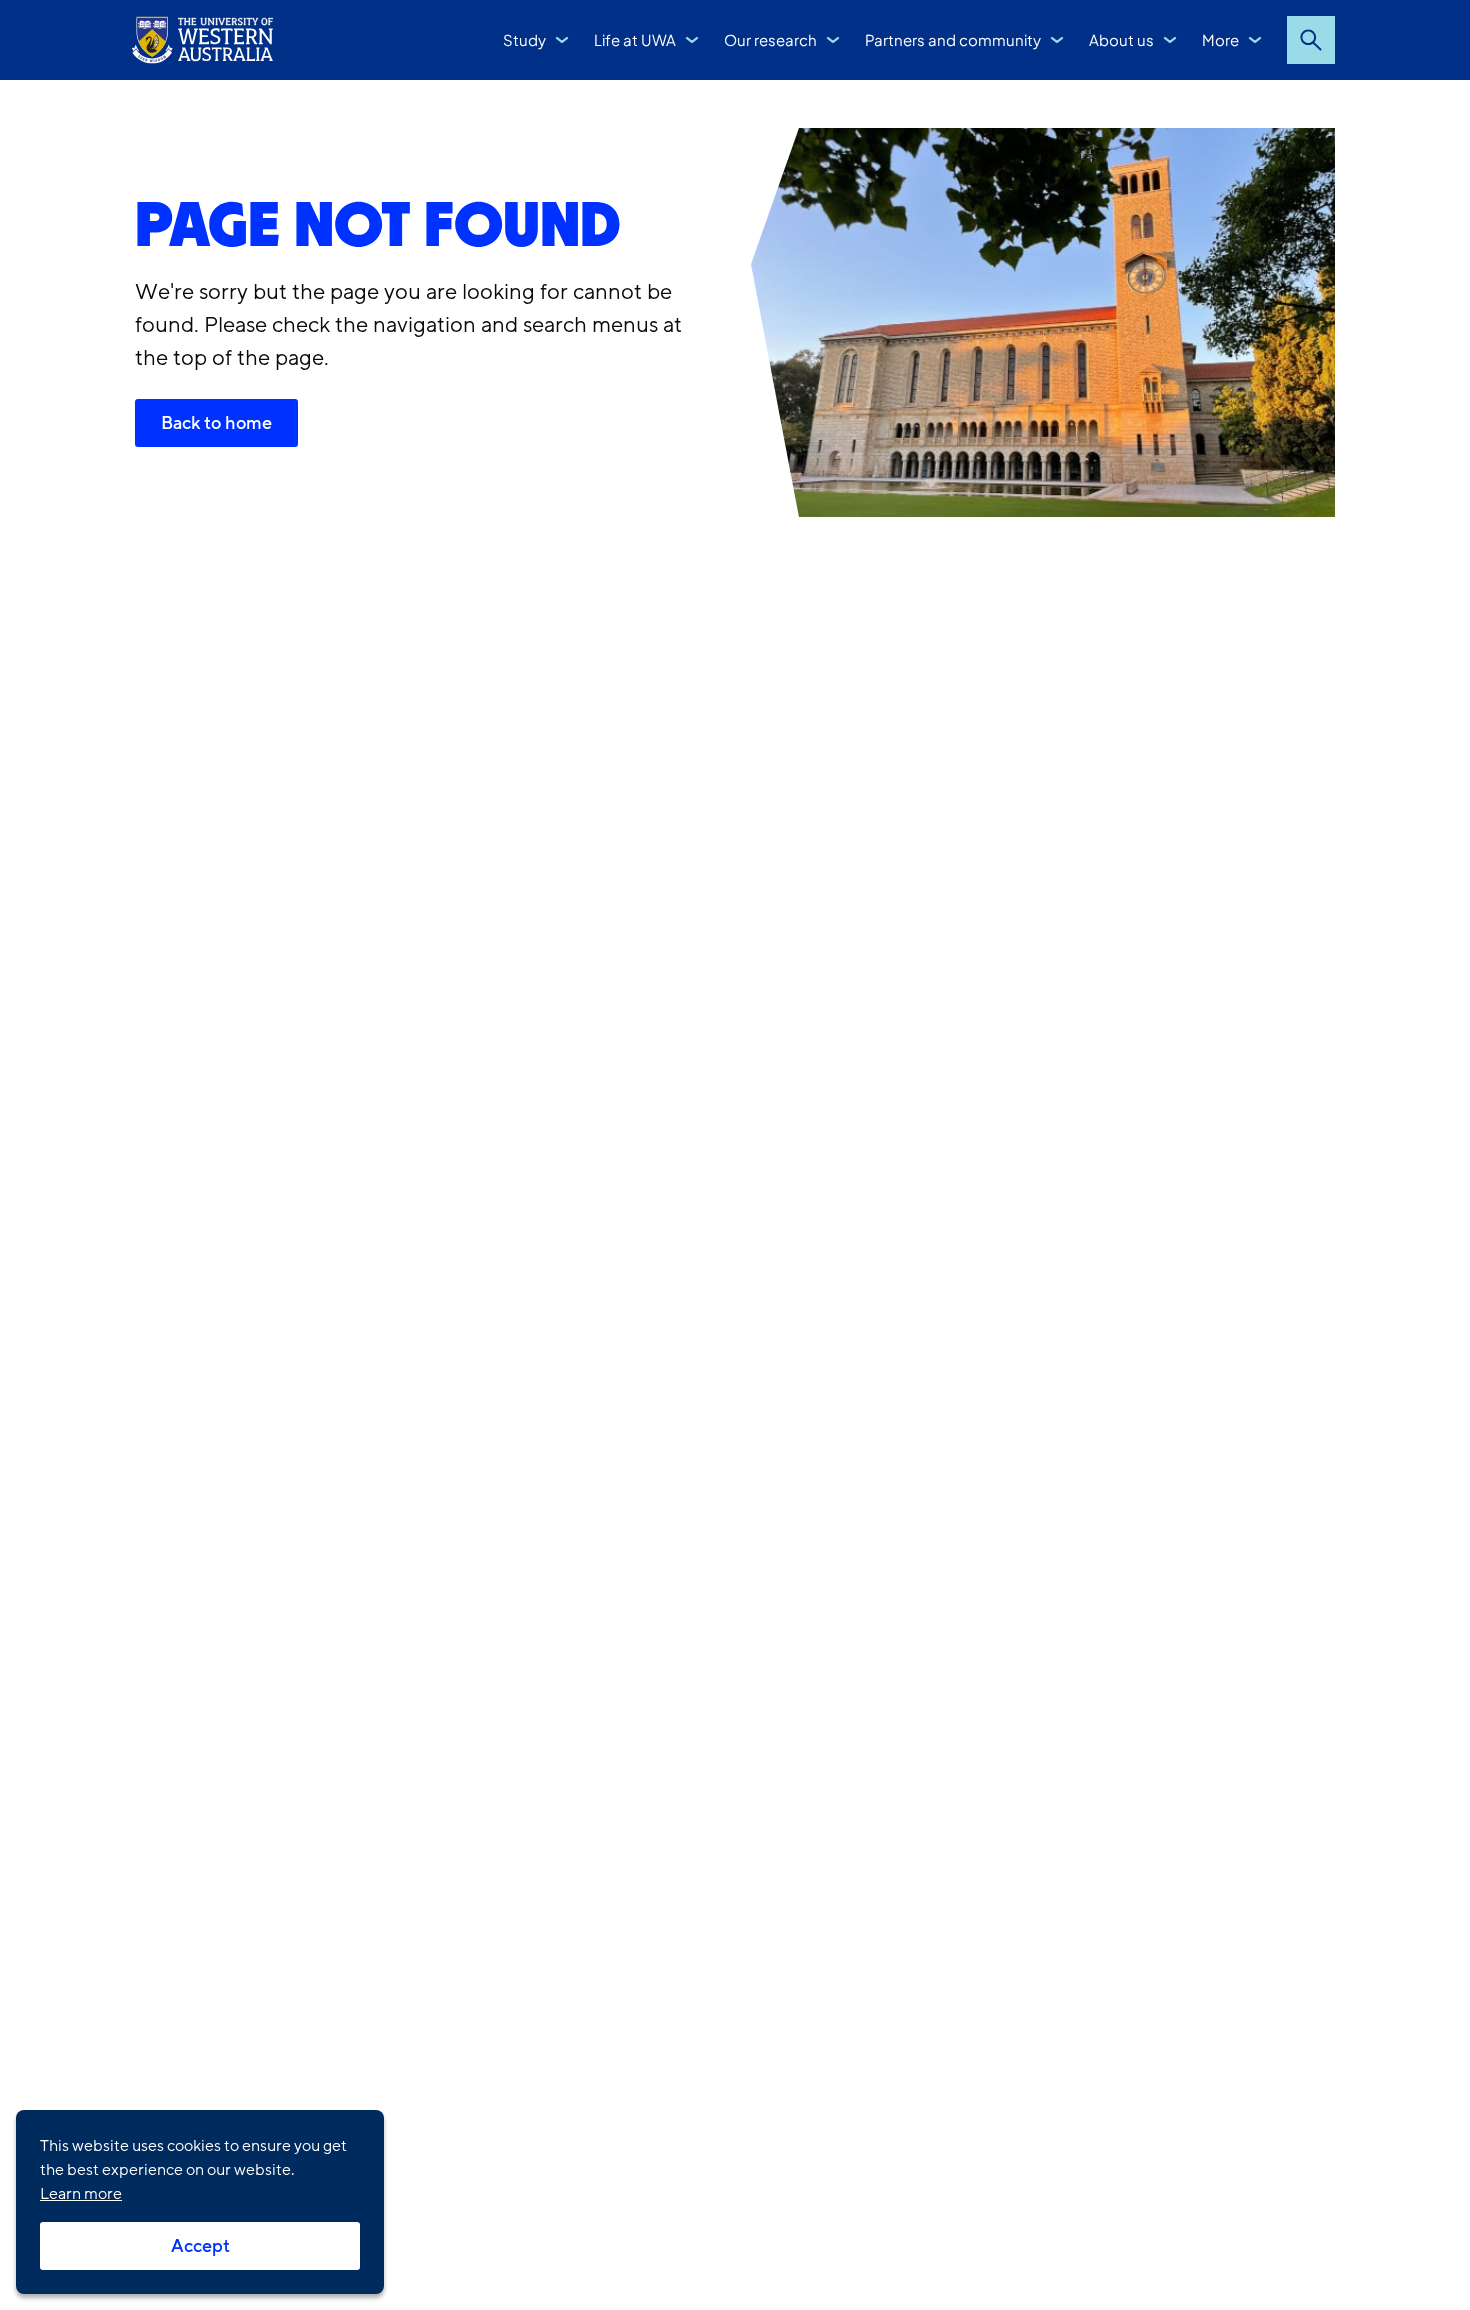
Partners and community (953, 39)
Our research (770, 39)
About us (1121, 39)
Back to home (216, 423)
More (1220, 39)
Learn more (81, 2194)
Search (1311, 40)
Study (524, 39)
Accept (200, 2246)
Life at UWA (635, 39)
